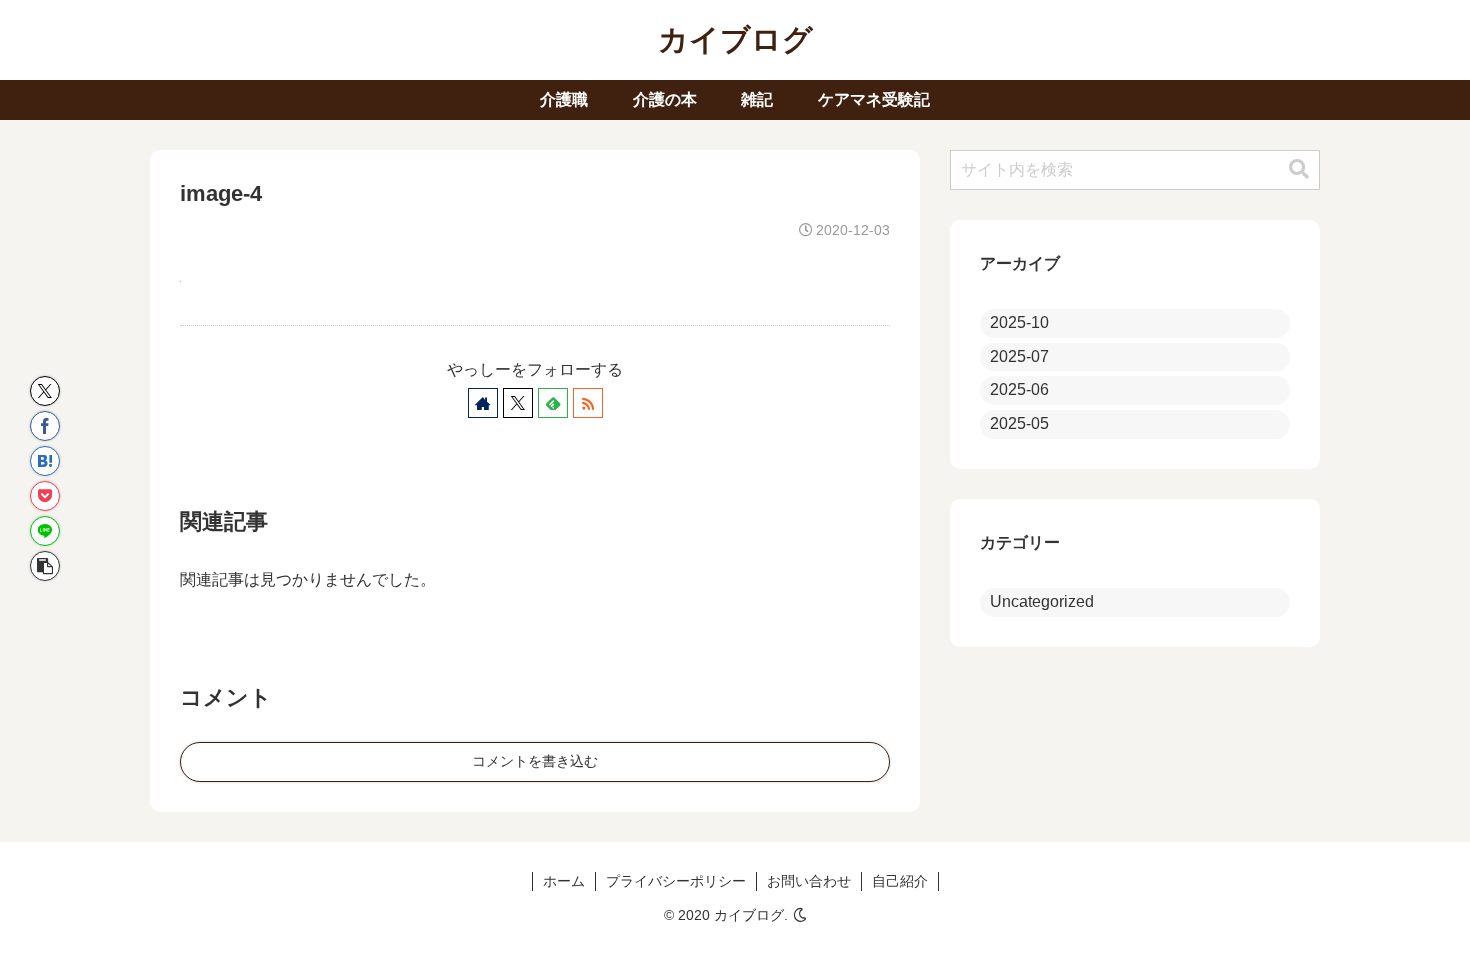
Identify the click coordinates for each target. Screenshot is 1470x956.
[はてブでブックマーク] (45, 461)
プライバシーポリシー (676, 881)
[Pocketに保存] (45, 496)
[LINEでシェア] (45, 531)
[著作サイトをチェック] (483, 403)
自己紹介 (900, 881)
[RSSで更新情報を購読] (588, 403)
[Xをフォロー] (518, 403)
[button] (45, 566)
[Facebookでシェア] (45, 426)
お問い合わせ (809, 881)
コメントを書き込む (535, 761)
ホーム (564, 881)
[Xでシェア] (45, 391)
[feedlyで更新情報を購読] (553, 403)
